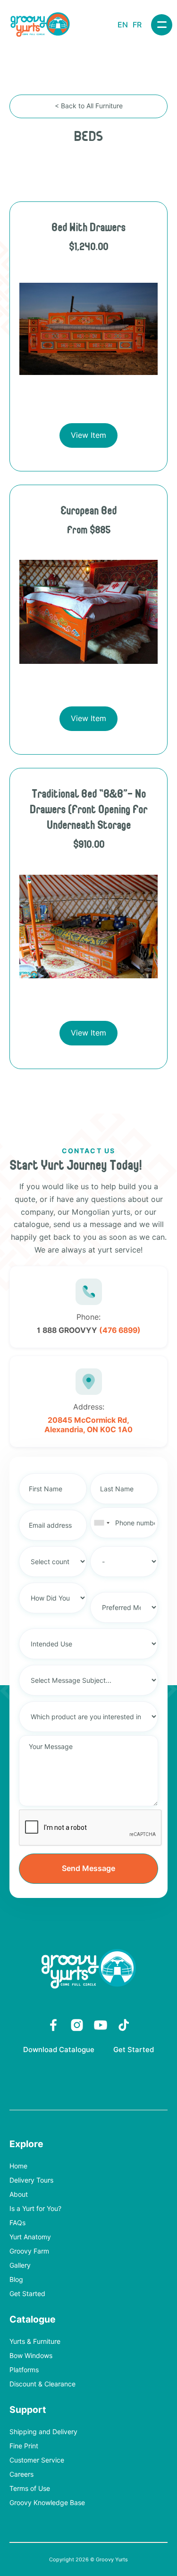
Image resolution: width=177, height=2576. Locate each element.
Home (18, 2166)
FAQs (17, 2223)
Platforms (24, 2370)
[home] (40, 25)
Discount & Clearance (42, 2384)
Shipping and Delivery (43, 2432)
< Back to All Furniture (89, 106)
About (19, 2195)
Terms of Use (30, 2489)
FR (137, 25)
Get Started (134, 2050)
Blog (16, 2280)
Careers (21, 2475)
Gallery (20, 2266)
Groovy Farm (29, 2251)
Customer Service (37, 2460)
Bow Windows (31, 2356)
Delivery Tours (31, 2180)
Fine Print (24, 2446)
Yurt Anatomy (30, 2237)
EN (123, 25)
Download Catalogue (59, 2050)
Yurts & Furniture (35, 2342)
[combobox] (101, 1523)
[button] (162, 25)
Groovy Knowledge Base (47, 2503)
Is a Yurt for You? (35, 2209)
